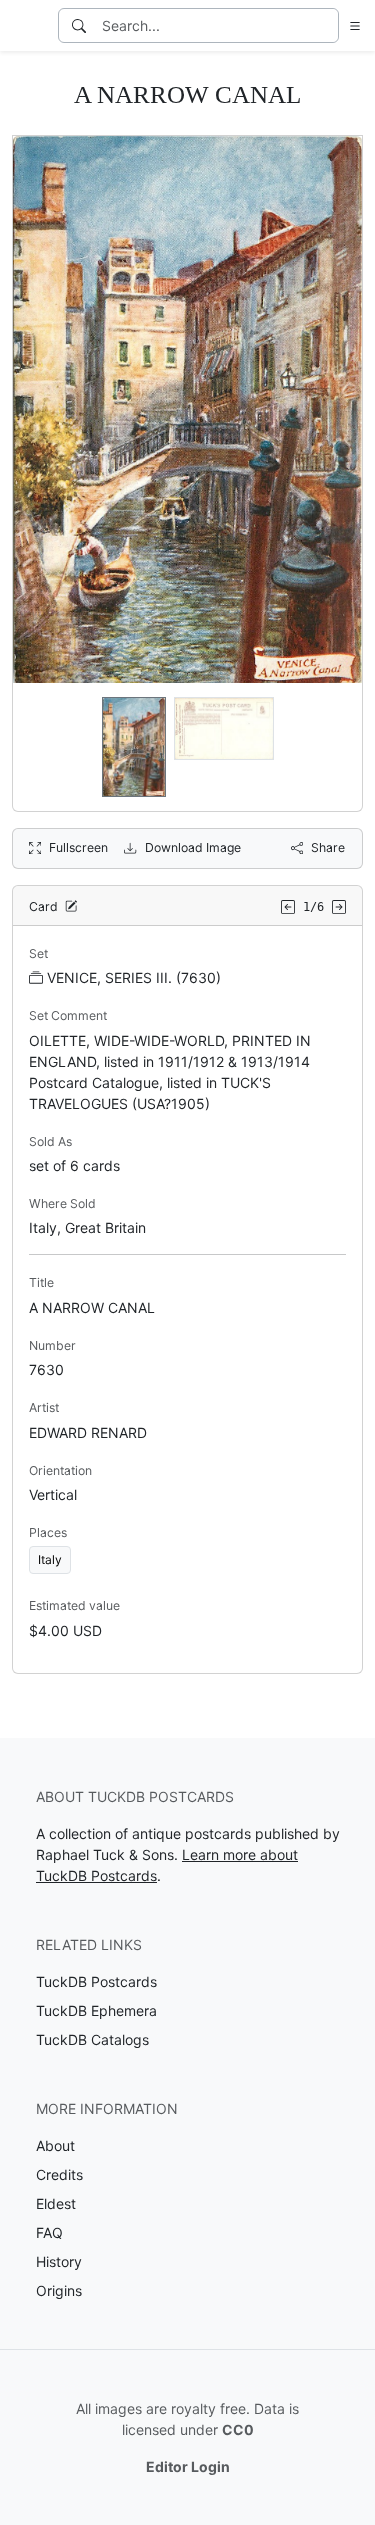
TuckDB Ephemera (96, 2010)
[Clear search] (325, 25)
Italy (50, 1559)
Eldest (56, 2203)
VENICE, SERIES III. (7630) (134, 977)
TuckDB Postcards (96, 1981)
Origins (59, 2290)
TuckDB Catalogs (92, 2039)
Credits (59, 2174)
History (59, 2261)
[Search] (79, 25)
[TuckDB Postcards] (27, 26)
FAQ (49, 2232)
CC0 (238, 2429)
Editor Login (188, 2466)
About (55, 2145)
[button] (351, 25)
